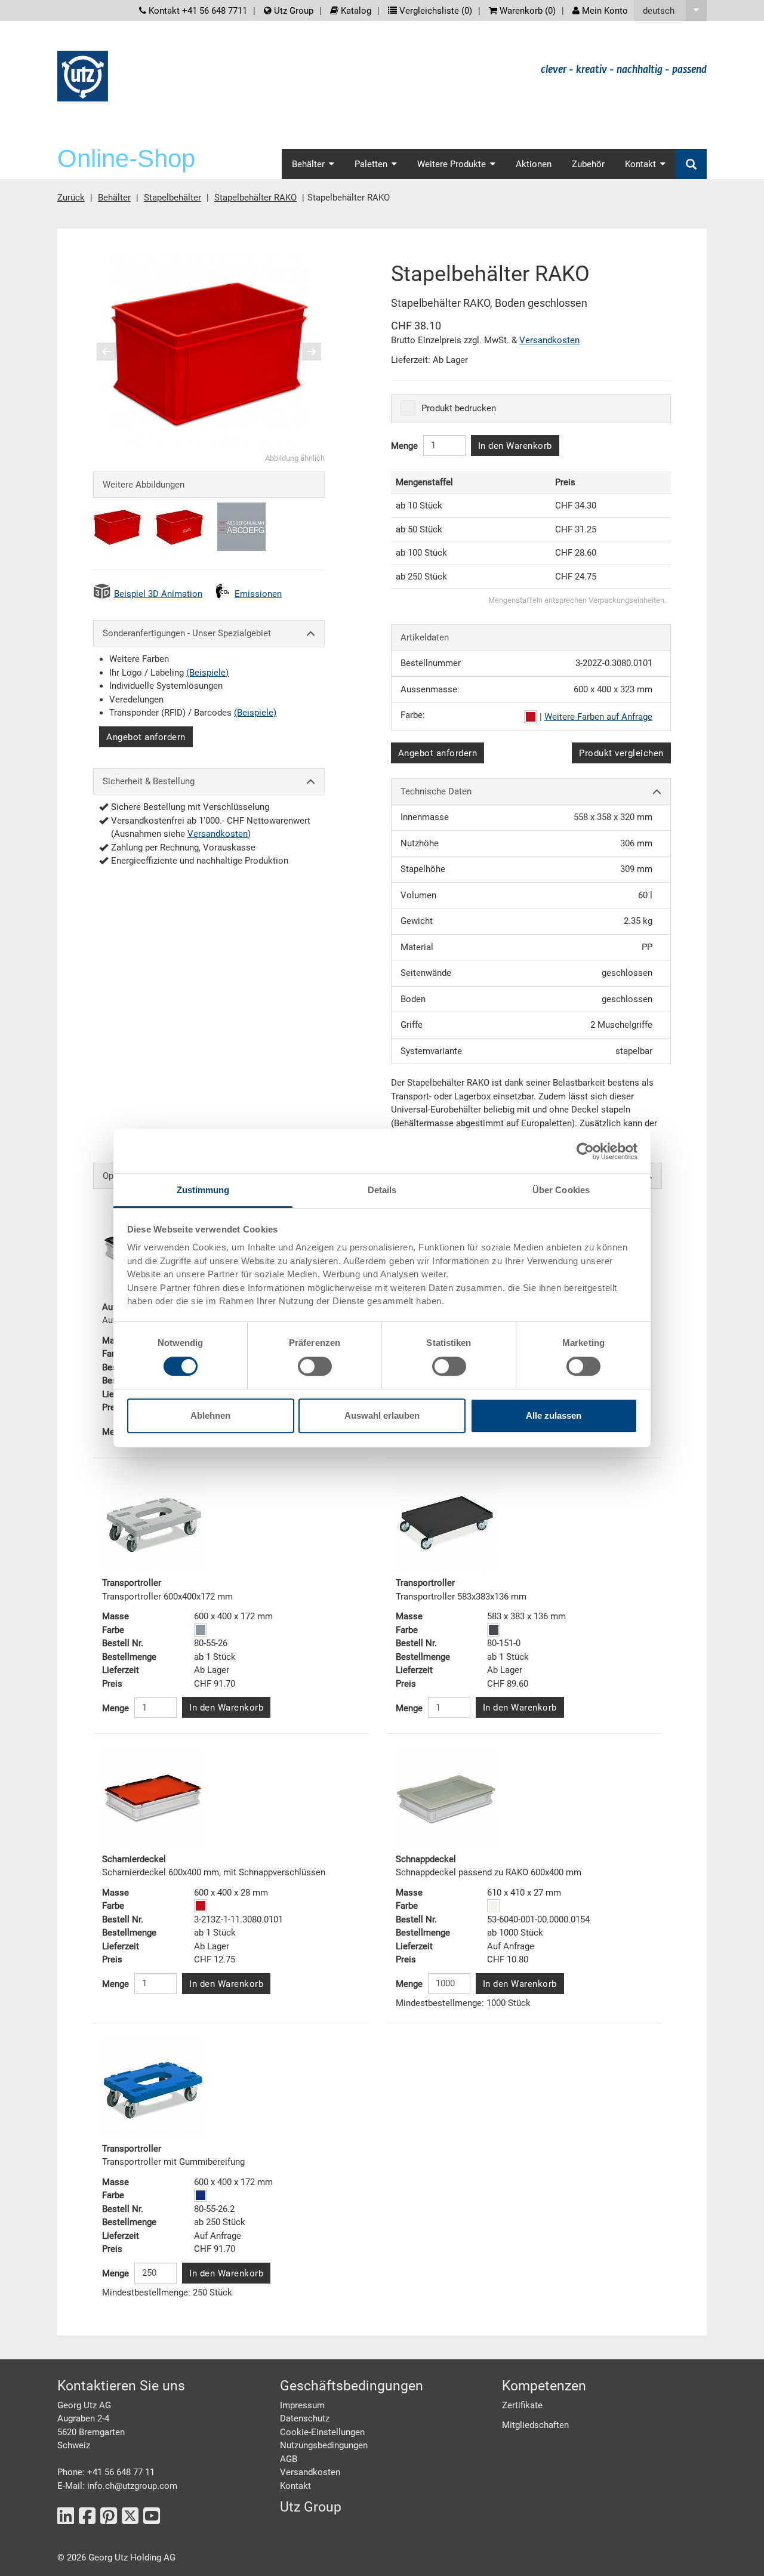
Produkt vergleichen (621, 753)
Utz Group (292, 11)
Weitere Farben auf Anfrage (598, 717)
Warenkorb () (526, 11)
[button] (670, 10)
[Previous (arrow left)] (114, 352)
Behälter (114, 198)
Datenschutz (305, 2418)
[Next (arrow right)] (304, 352)
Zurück (71, 198)
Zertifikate (522, 2405)
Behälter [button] (308, 164)
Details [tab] (382, 1190)
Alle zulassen (554, 1415)
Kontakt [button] (640, 164)
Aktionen (534, 164)
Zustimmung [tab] (203, 1190)
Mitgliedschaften (535, 2425)
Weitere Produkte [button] (452, 164)
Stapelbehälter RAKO (255, 198)
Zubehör (588, 164)
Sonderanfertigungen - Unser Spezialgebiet (187, 633)
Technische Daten (436, 791)
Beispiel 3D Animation (158, 594)
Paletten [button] (371, 164)
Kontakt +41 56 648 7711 (197, 11)
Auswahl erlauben (382, 1415)
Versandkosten (218, 834)
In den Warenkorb (515, 446)
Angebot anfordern (146, 737)
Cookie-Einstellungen (322, 2432)
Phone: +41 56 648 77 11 (106, 2472)
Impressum (302, 2405)
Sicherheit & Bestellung (149, 781)
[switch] (315, 1366)
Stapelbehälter (172, 198)
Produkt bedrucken (459, 408)
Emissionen (258, 594)
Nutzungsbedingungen (324, 2445)
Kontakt (295, 2486)
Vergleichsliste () (435, 11)
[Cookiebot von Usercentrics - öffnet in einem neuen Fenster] (585, 1151)
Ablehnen (210, 1415)
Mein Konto (604, 11)
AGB (289, 2459)
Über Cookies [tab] (561, 1190)
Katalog (355, 11)
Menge (404, 446)
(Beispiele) (207, 673)
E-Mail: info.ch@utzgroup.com (117, 2486)
